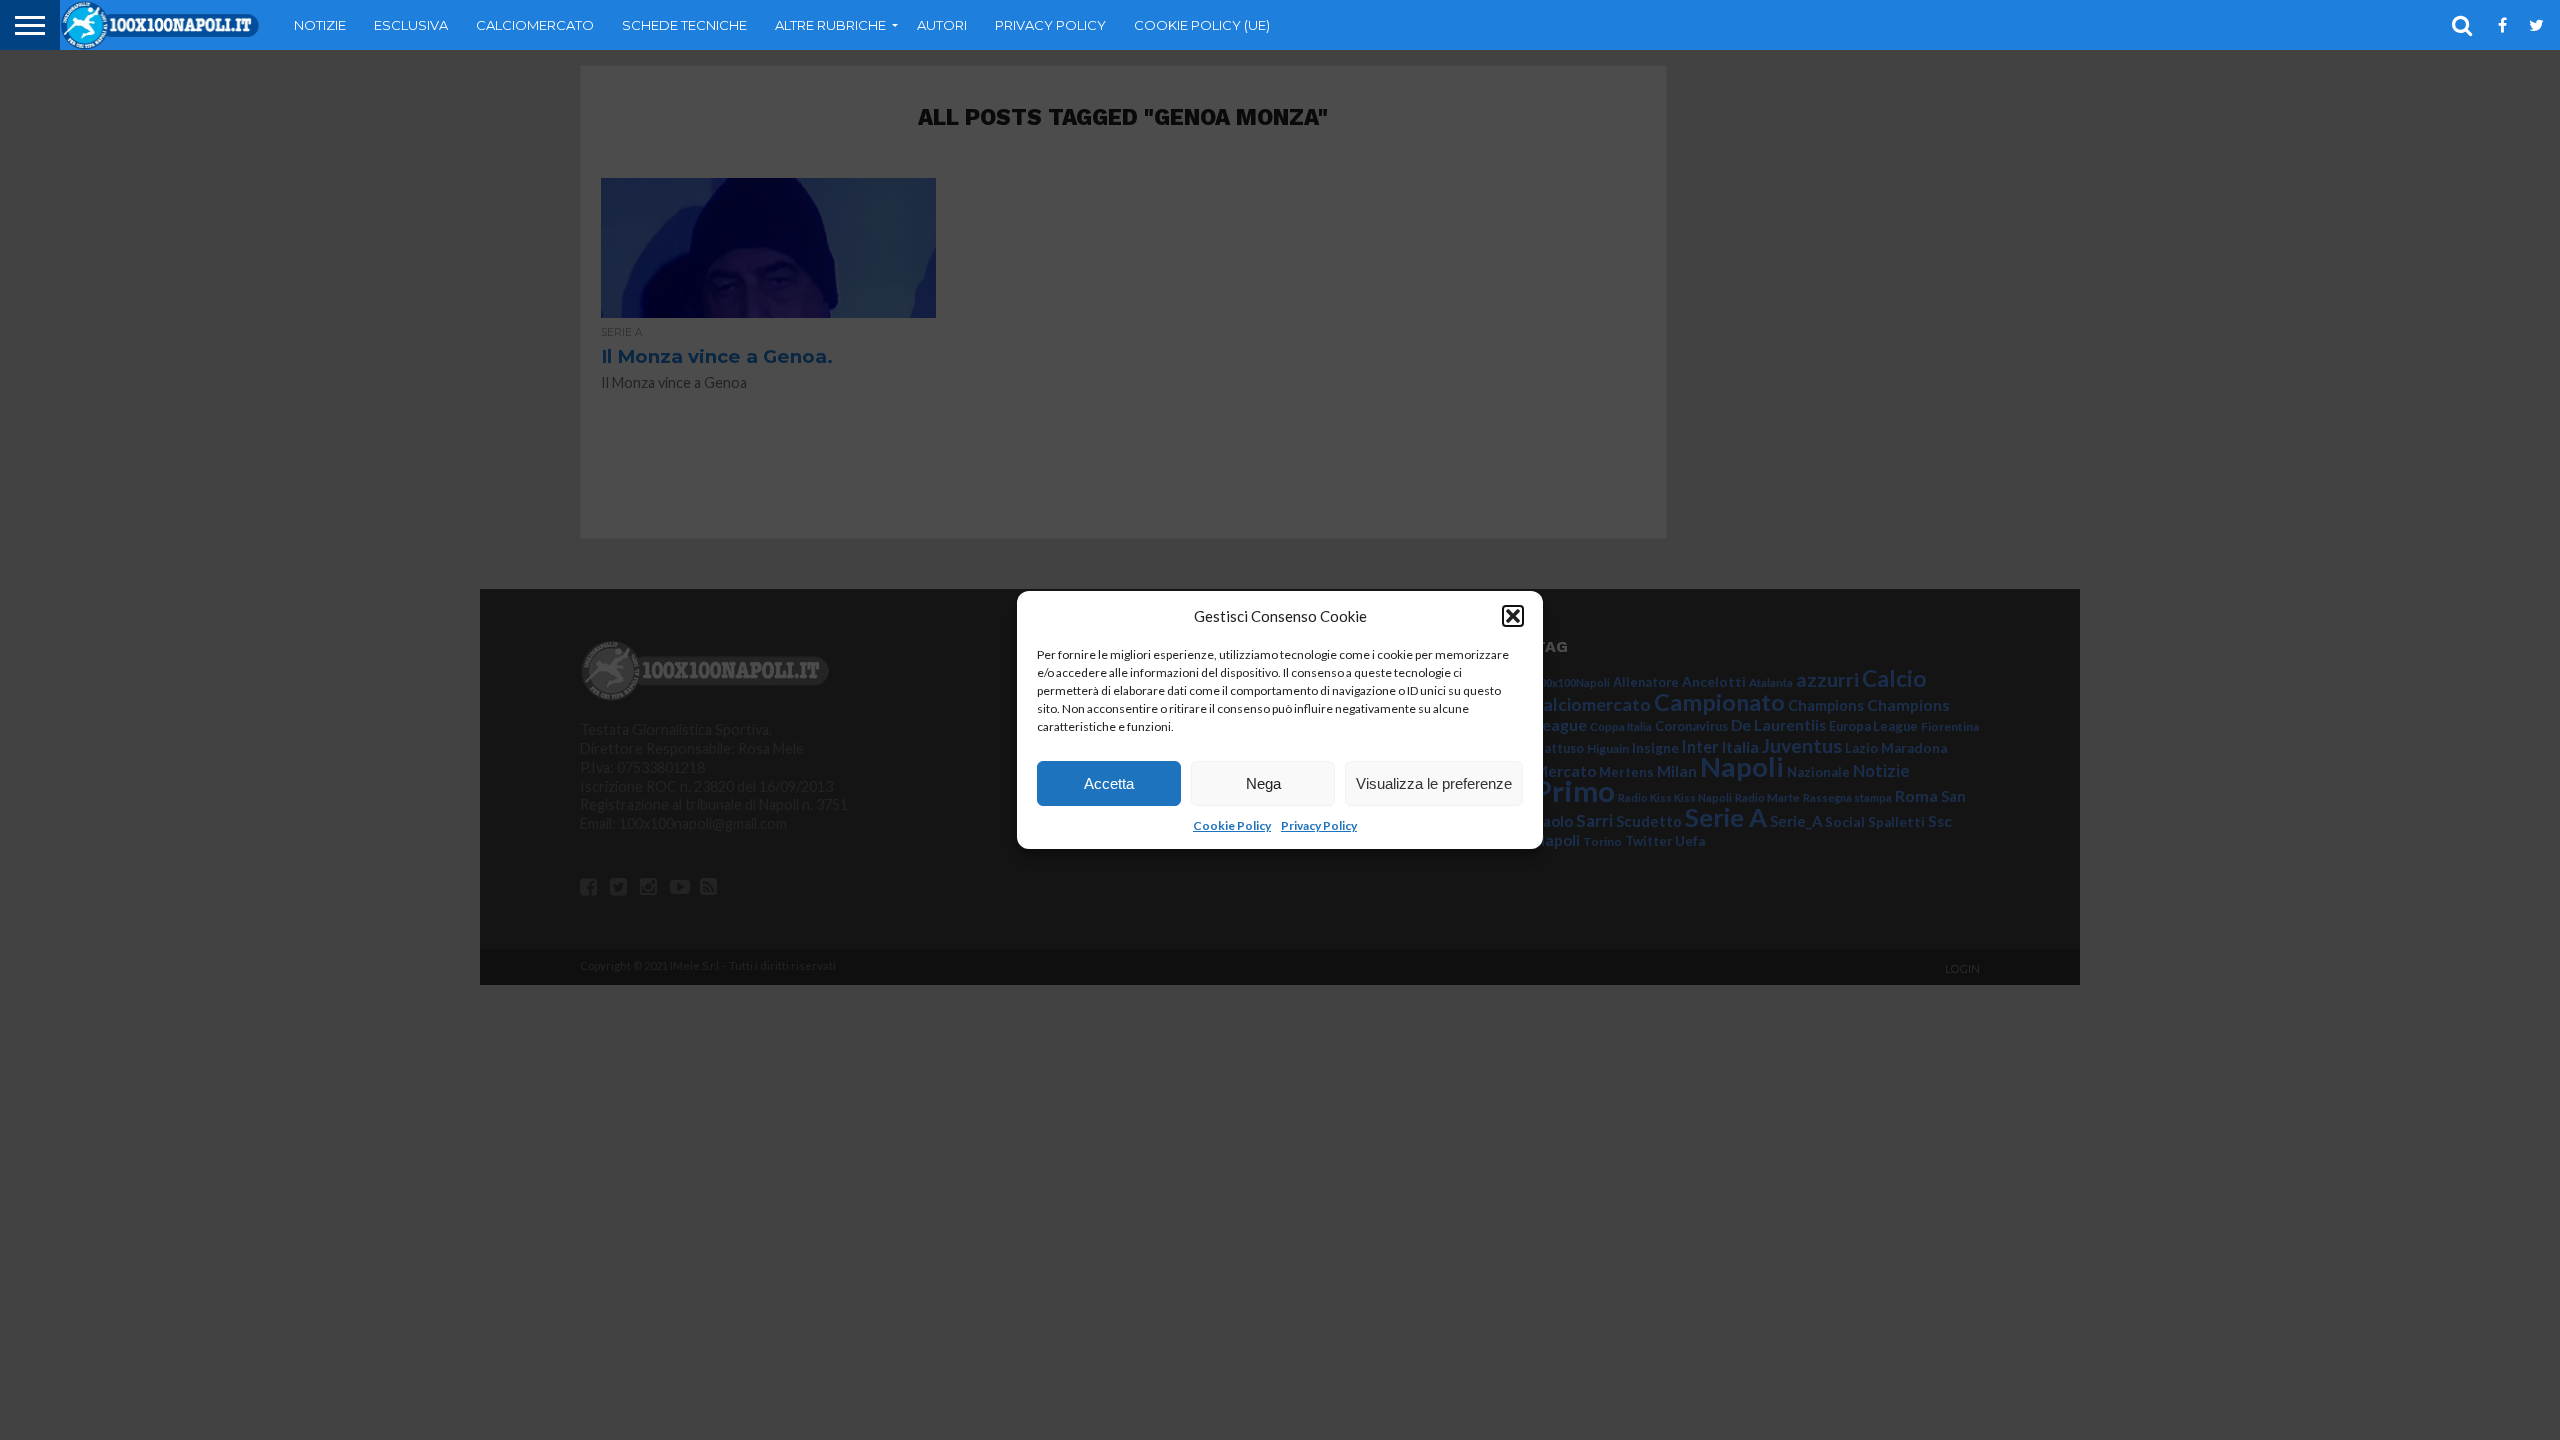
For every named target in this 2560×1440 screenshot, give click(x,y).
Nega (1263, 783)
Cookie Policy (1232, 825)
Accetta (1109, 783)
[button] (1513, 616)
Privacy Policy (1319, 825)
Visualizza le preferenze (1434, 783)
